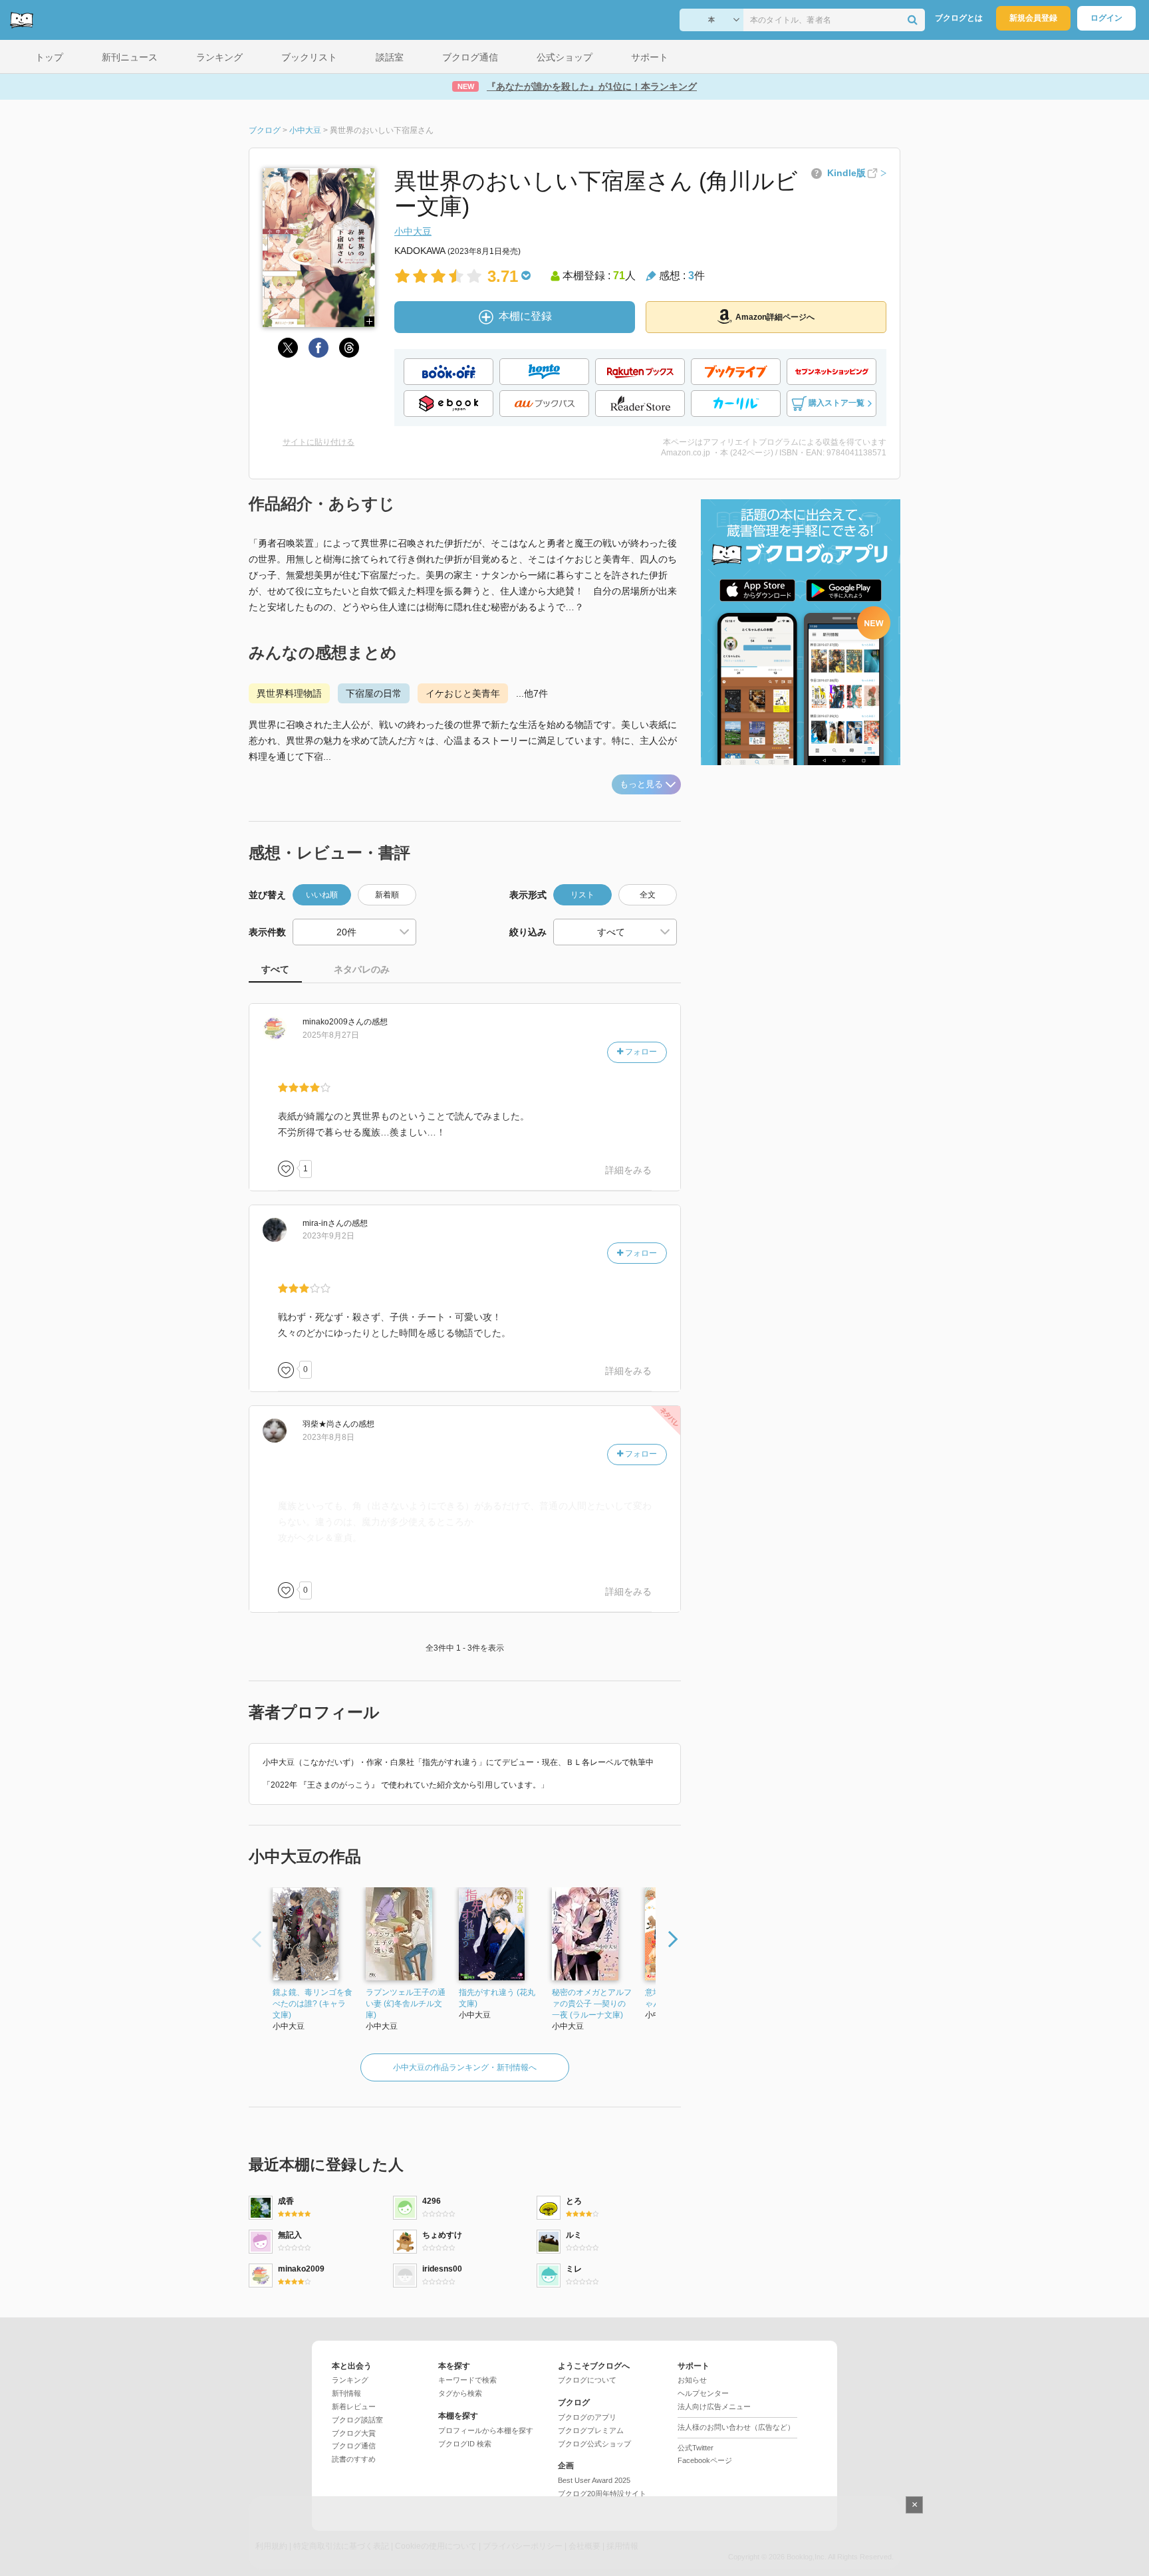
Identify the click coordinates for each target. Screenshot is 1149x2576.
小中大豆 (413, 231)
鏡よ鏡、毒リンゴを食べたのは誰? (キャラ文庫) (313, 2004)
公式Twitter (696, 2448)
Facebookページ (705, 2460)
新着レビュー (354, 2406)
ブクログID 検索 (465, 2444)
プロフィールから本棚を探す (486, 2430)
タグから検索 (460, 2393)
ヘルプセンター (703, 2393)
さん (333, 1022)
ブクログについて (587, 2380)
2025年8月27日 (331, 1035)
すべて (275, 969)
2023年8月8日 (328, 1437)
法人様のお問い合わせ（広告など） (736, 2427)
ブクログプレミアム (591, 2430)
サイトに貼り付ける (319, 442)
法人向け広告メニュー (714, 2406)
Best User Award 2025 (594, 2480)
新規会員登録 (1033, 18)
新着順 (387, 895)
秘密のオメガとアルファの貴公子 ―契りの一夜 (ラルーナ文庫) (592, 2004)
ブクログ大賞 (354, 2433)
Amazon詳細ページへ (775, 317)
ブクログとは (959, 18)
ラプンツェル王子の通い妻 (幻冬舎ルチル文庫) (406, 2004)
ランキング (350, 2380)
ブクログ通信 (354, 2446)
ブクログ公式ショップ (594, 2444)
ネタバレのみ (362, 969)
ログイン (1106, 18)
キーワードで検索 (467, 2380)
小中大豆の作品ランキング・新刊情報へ (465, 2067)
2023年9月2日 (328, 1236)
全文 (648, 895)
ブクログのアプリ (587, 2417)
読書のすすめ (354, 2459)
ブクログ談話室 (357, 2420)
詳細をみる (628, 1170)
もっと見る (641, 784)
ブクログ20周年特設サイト (602, 2494)
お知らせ (692, 2380)
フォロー (640, 1052)
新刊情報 (346, 2393)
